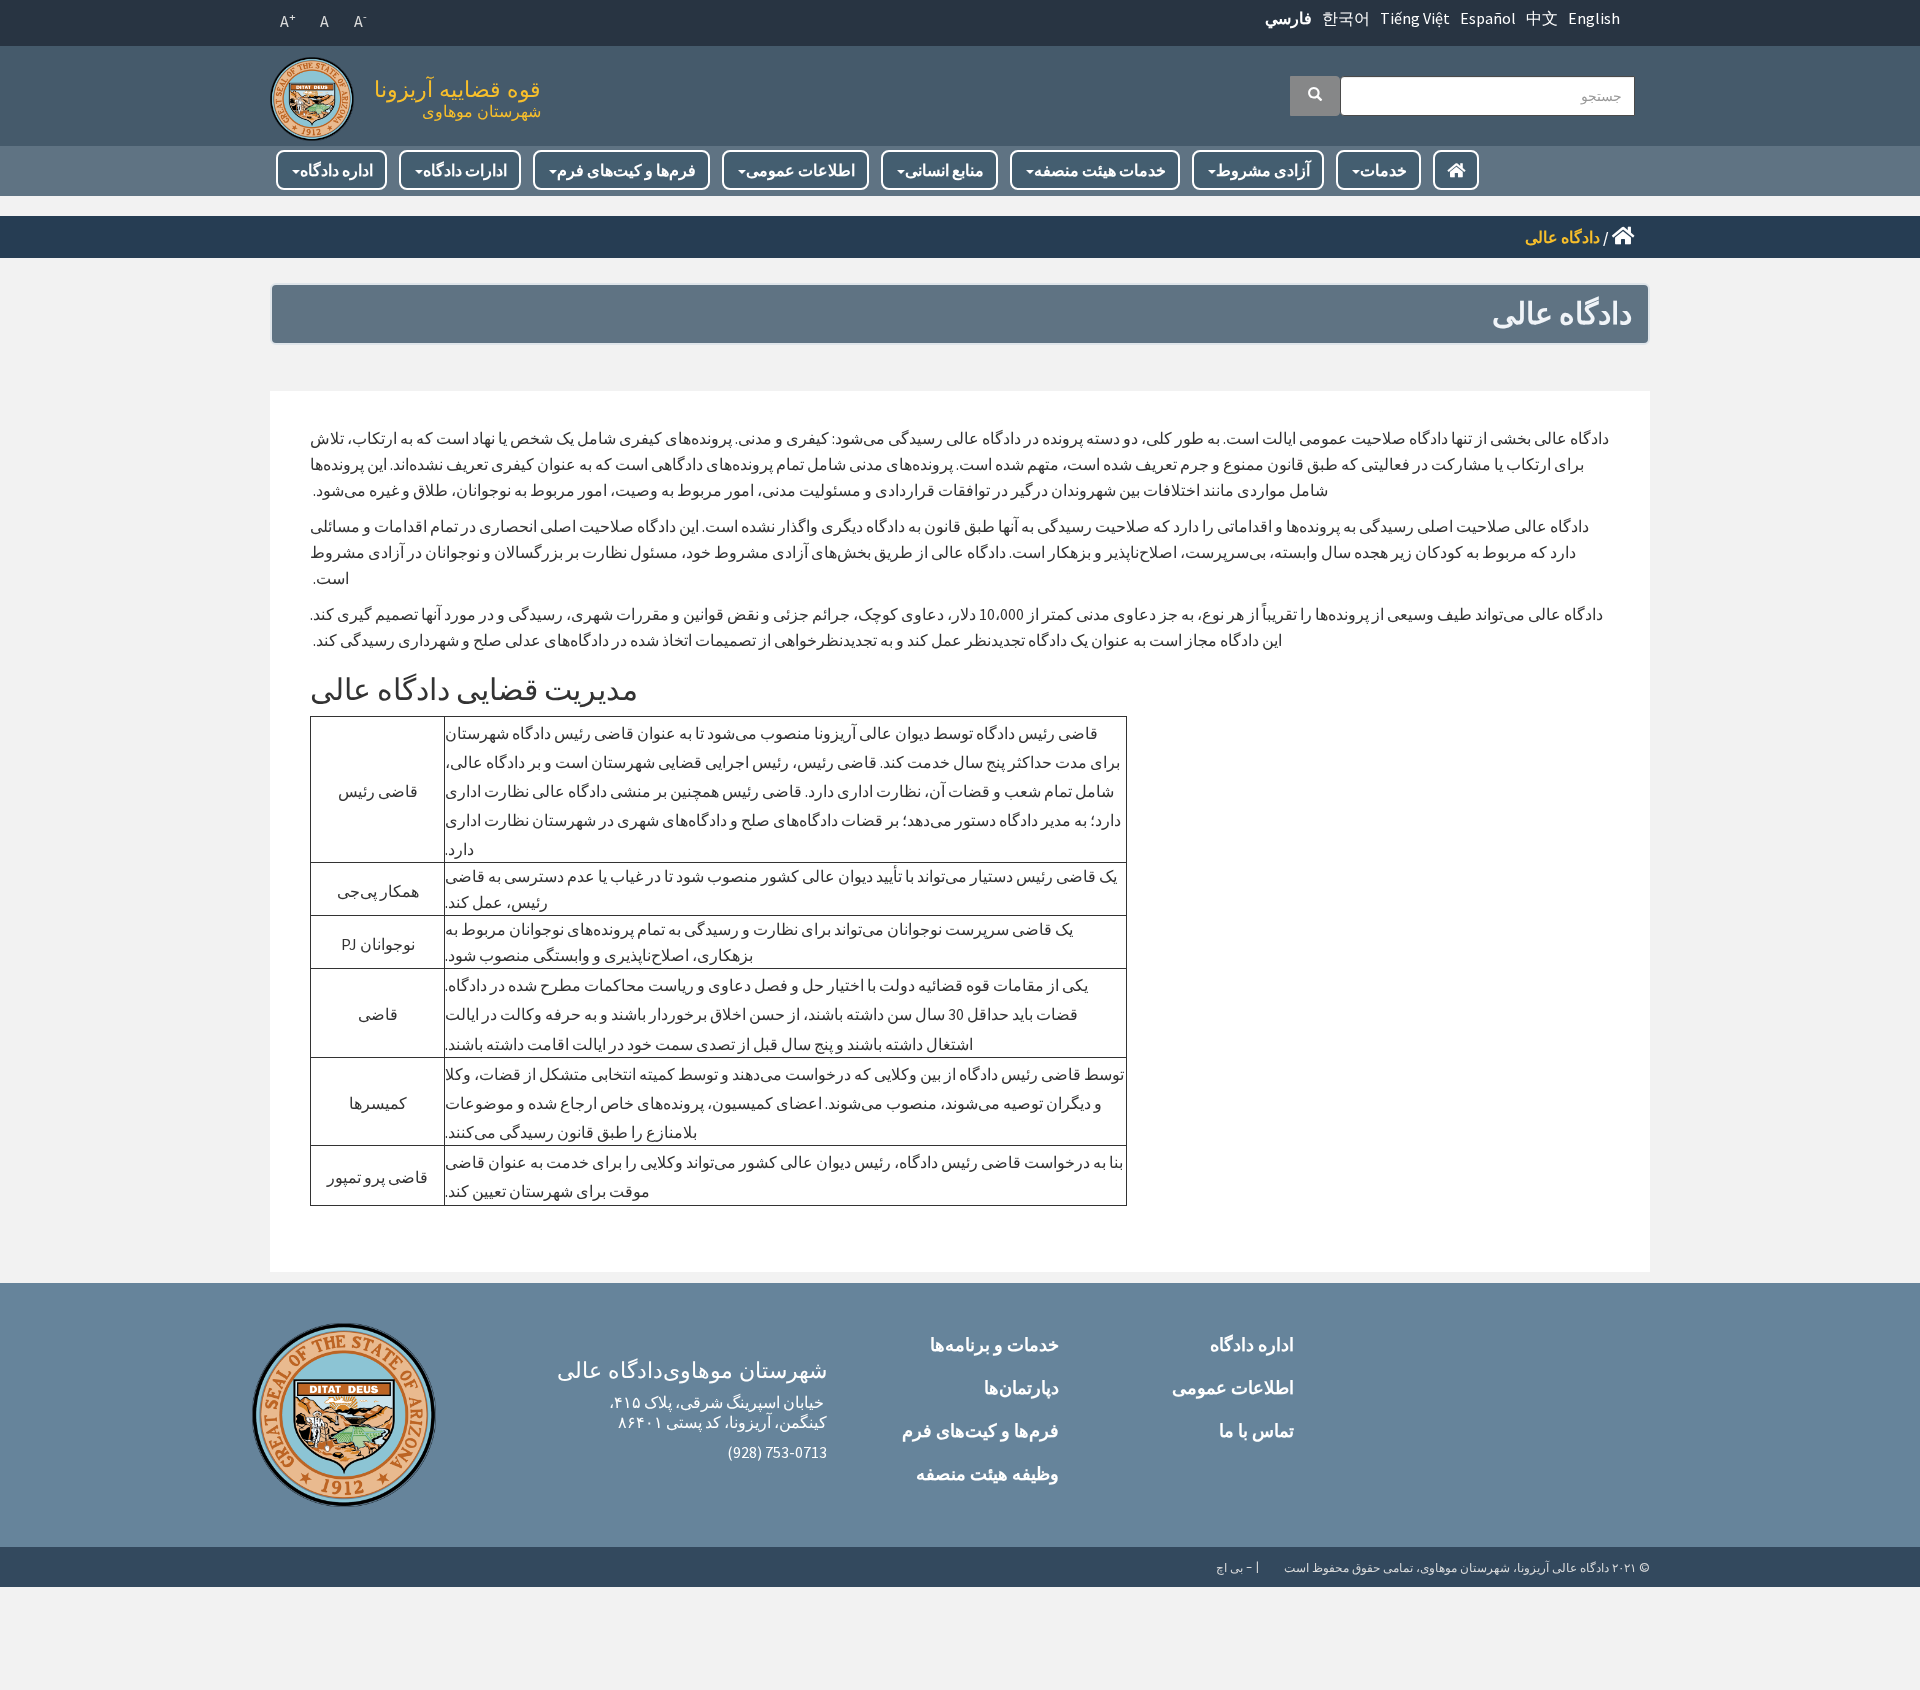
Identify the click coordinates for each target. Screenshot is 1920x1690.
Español (1488, 18)
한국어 (1346, 18)
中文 (1542, 18)
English (1594, 18)
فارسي (1288, 18)
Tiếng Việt (1415, 18)
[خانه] (317, 93)
